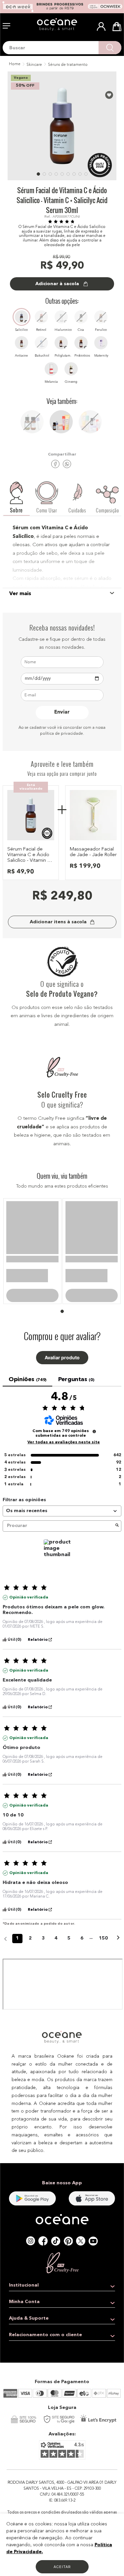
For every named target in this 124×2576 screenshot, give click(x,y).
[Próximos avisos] (118, 1948)
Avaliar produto (62, 1367)
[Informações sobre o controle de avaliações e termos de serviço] (94, 1441)
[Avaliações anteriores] (5, 1947)
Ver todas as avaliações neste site (64, 1452)
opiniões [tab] (27, 1389)
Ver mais (20, 594)
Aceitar (62, 2567)
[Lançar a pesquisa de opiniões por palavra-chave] (117, 1535)
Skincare (34, 65)
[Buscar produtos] (110, 48)
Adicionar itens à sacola (58, 922)
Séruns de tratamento (68, 65)
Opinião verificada (29, 1607)
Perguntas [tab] (76, 1389)
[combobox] (62, 48)
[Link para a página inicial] (14, 65)
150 (103, 1947)
